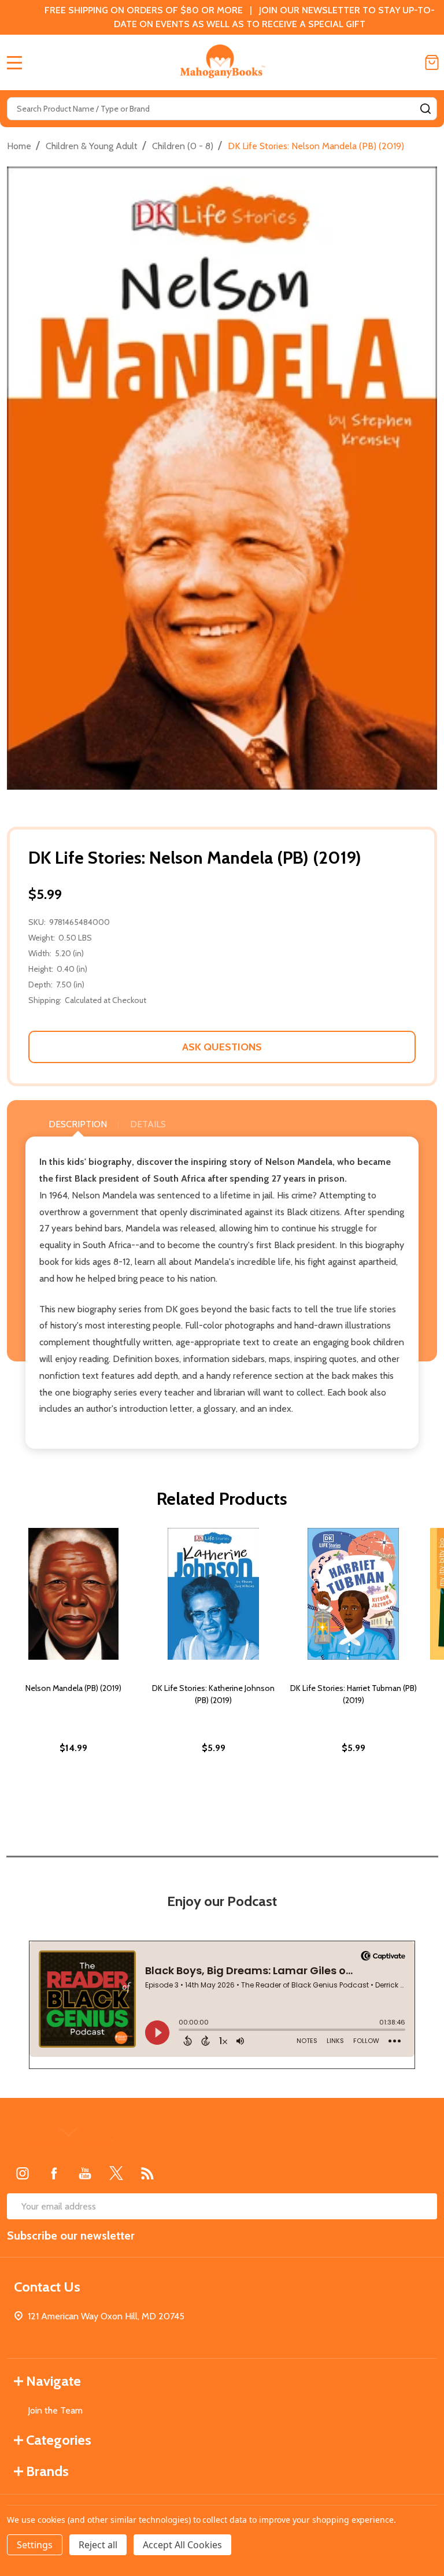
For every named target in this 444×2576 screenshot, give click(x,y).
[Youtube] (85, 2173)
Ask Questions (222, 1047)
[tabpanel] (73, 1665)
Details (148, 1124)
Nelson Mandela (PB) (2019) (73, 1688)
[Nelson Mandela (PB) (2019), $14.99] (73, 1594)
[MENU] (14, 62)
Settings (35, 2545)
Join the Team (55, 2410)
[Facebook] (54, 2173)
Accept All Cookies (182, 2545)
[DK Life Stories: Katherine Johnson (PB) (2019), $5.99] (213, 1594)
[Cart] (432, 62)
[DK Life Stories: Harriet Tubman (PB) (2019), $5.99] (353, 1594)
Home (19, 146)
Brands (47, 2471)
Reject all (98, 2545)
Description (78, 1124)
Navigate (53, 2381)
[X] (116, 2173)
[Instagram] (23, 2173)
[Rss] (147, 2173)
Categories (59, 2440)
